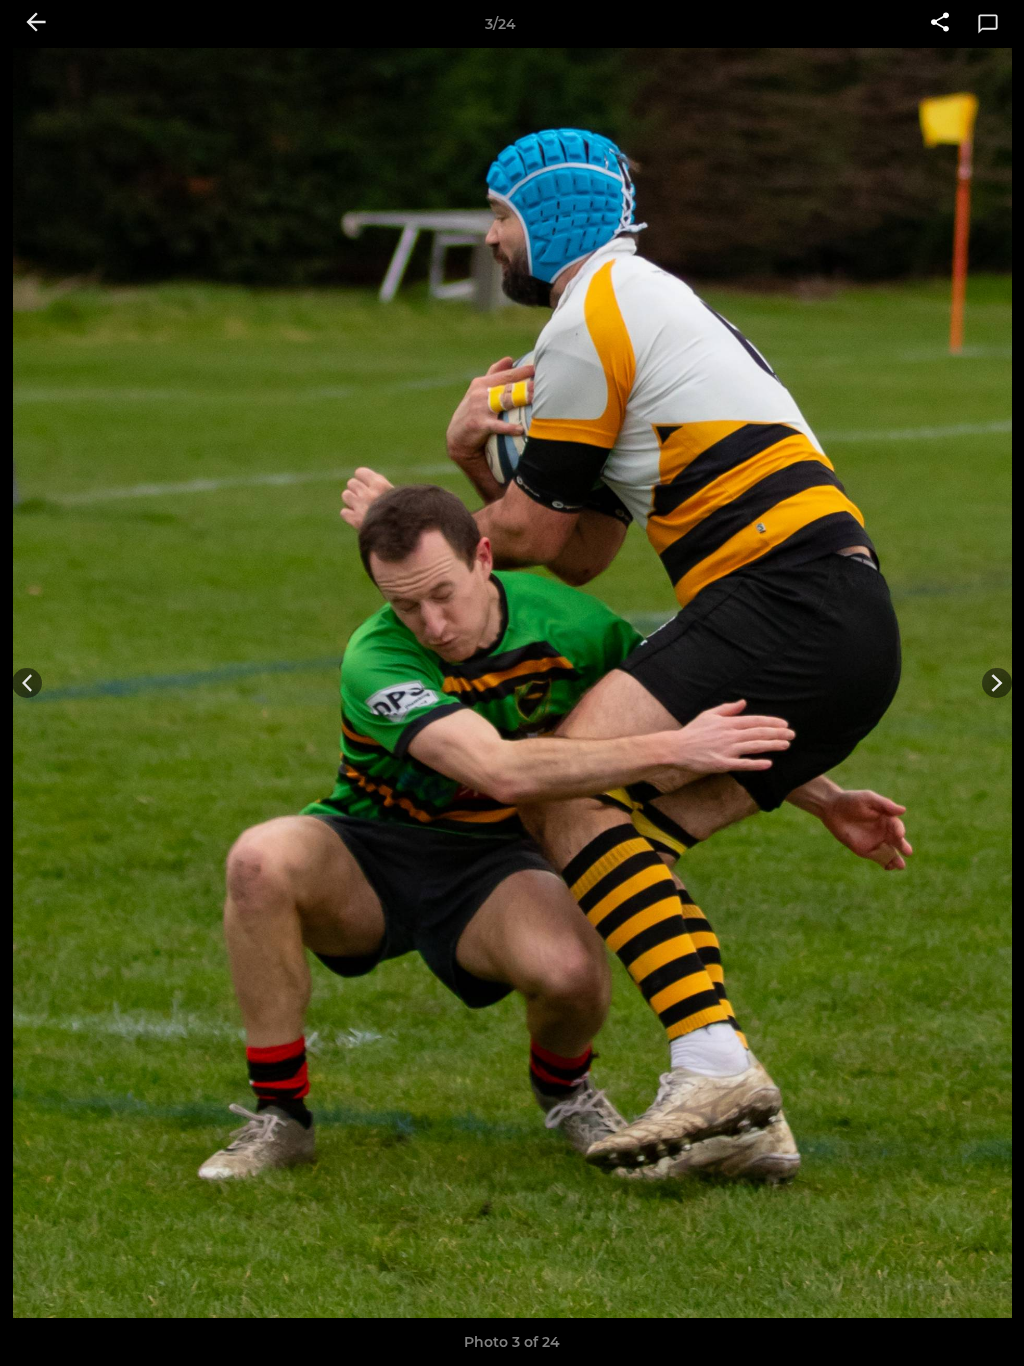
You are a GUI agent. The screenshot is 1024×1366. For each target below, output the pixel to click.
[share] (940, 24)
